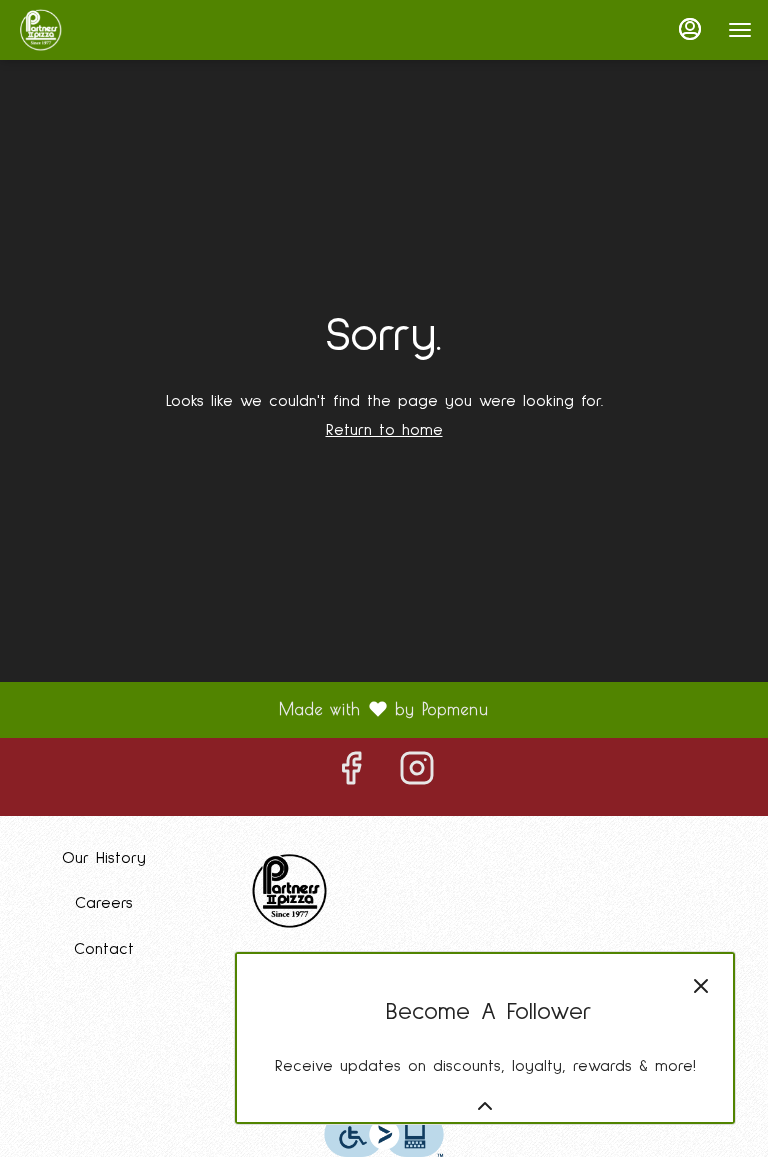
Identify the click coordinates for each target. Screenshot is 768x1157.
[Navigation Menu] (740, 30)
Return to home (384, 430)
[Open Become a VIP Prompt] (485, 1106)
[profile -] (690, 29)
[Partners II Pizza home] (106, 30)
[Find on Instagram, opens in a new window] (417, 777)
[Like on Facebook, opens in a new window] (351, 777)
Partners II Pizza (290, 891)
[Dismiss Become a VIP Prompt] (701, 986)
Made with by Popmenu (252, 710)
